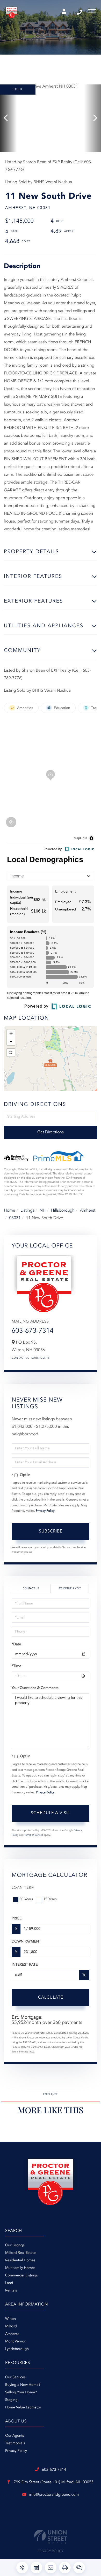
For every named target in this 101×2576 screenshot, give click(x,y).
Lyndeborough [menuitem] (17, 2349)
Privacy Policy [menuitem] (16, 2451)
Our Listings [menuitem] (15, 2245)
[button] (8, 118)
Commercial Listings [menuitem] (21, 2276)
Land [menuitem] (9, 2283)
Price (17, 1919)
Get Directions (51, 1132)
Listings (27, 1211)
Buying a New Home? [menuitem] (23, 2385)
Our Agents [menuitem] (15, 2436)
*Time (16, 1666)
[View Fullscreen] (11, 1053)
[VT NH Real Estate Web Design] (51, 2537)
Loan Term (23, 1888)
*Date (16, 1644)
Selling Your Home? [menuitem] (21, 2393)
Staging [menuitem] (11, 2400)
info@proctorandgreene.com (54, 2495)
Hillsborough (63, 1211)
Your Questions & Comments (35, 1688)
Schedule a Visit (70, 1589)
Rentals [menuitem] (11, 2291)
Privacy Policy (45, 1511)
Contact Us (20, 1358)
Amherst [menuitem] (12, 2334)
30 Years (26, 1899)
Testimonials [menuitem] (15, 2443)
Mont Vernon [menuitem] (16, 2342)
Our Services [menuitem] (15, 2377)
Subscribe (51, 1531)
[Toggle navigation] (92, 12)
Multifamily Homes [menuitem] (20, 2268)
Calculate (51, 1998)
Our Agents (41, 1358)
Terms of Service (34, 1835)
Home (10, 1211)
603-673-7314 (80, 12)
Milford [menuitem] (11, 2327)
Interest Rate (25, 1965)
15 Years (50, 1899)
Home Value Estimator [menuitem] (23, 2408)
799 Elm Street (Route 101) (53, 2482)
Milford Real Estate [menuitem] (20, 2253)
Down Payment (26, 1942)
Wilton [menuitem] (10, 2319)
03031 (15, 1218)
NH (43, 1211)
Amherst (88, 1211)
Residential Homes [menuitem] (20, 2261)
